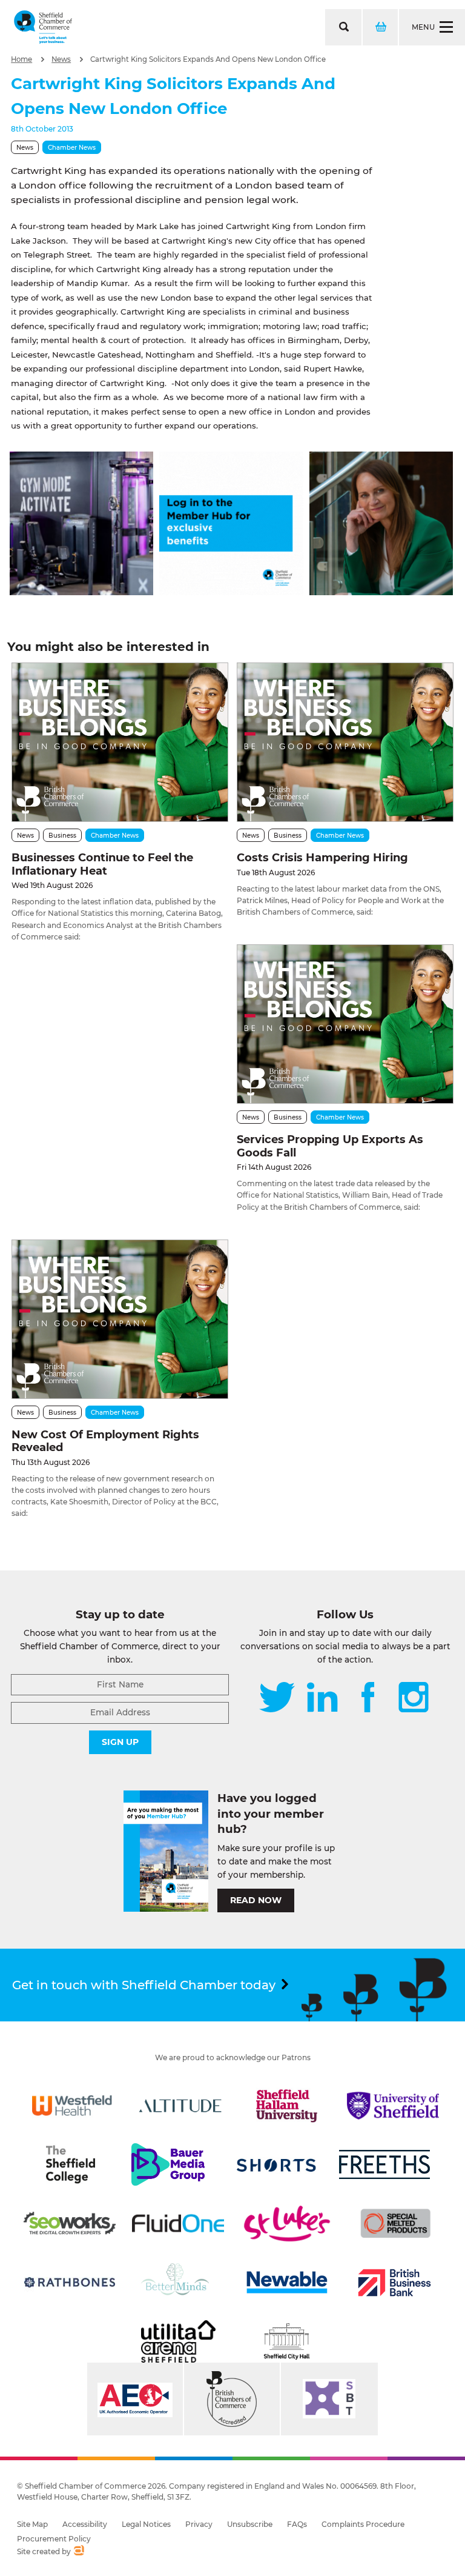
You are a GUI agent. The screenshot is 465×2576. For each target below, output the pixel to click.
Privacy (199, 2524)
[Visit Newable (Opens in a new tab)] (286, 2283)
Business (62, 836)
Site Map (32, 2524)
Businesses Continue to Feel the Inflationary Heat (102, 864)
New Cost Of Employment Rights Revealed (105, 1441)
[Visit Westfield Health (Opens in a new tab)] (72, 2106)
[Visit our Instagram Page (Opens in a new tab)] (414, 1698)
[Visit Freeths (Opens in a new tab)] (384, 2164)
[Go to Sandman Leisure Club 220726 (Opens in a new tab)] (81, 592)
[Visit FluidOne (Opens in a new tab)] (178, 2223)
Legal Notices (146, 2524)
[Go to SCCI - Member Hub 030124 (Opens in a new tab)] (231, 592)
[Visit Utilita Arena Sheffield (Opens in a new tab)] (178, 2341)
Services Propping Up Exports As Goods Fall (330, 1146)
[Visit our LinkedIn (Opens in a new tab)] (322, 1698)
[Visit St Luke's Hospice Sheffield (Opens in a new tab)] (287, 2223)
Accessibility (85, 2524)
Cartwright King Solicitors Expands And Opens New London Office (208, 59)
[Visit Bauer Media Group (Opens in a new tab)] (168, 2164)
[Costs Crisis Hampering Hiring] (345, 742)
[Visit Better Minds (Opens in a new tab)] (177, 2283)
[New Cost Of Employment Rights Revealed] (120, 1319)
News (61, 59)
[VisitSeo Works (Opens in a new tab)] (70, 2223)
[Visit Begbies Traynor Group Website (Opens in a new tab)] (232, 2399)
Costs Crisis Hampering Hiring (322, 858)
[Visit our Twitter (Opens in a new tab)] (277, 1698)
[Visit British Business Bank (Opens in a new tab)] (395, 2283)
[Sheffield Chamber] (43, 27)
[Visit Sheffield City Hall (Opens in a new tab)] (287, 2341)
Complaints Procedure (363, 2524)
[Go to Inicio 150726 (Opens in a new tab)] (381, 592)
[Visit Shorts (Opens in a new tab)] (277, 2164)
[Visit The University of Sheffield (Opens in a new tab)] (393, 2106)
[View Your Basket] (380, 27)
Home (21, 59)
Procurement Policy (54, 2539)
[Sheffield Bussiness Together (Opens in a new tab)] (329, 2399)
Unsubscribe (250, 2524)
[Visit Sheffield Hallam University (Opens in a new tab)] (287, 2106)
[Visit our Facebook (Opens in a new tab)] (368, 1698)
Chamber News (72, 148)
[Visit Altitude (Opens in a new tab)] (180, 2106)
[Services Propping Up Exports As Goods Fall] (345, 1024)
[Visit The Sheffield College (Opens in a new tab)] (70, 2164)
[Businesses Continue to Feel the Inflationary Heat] (120, 742)
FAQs (297, 2524)
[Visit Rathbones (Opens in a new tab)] (70, 2283)
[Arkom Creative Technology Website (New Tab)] (78, 2552)
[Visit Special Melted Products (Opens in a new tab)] (395, 2223)
